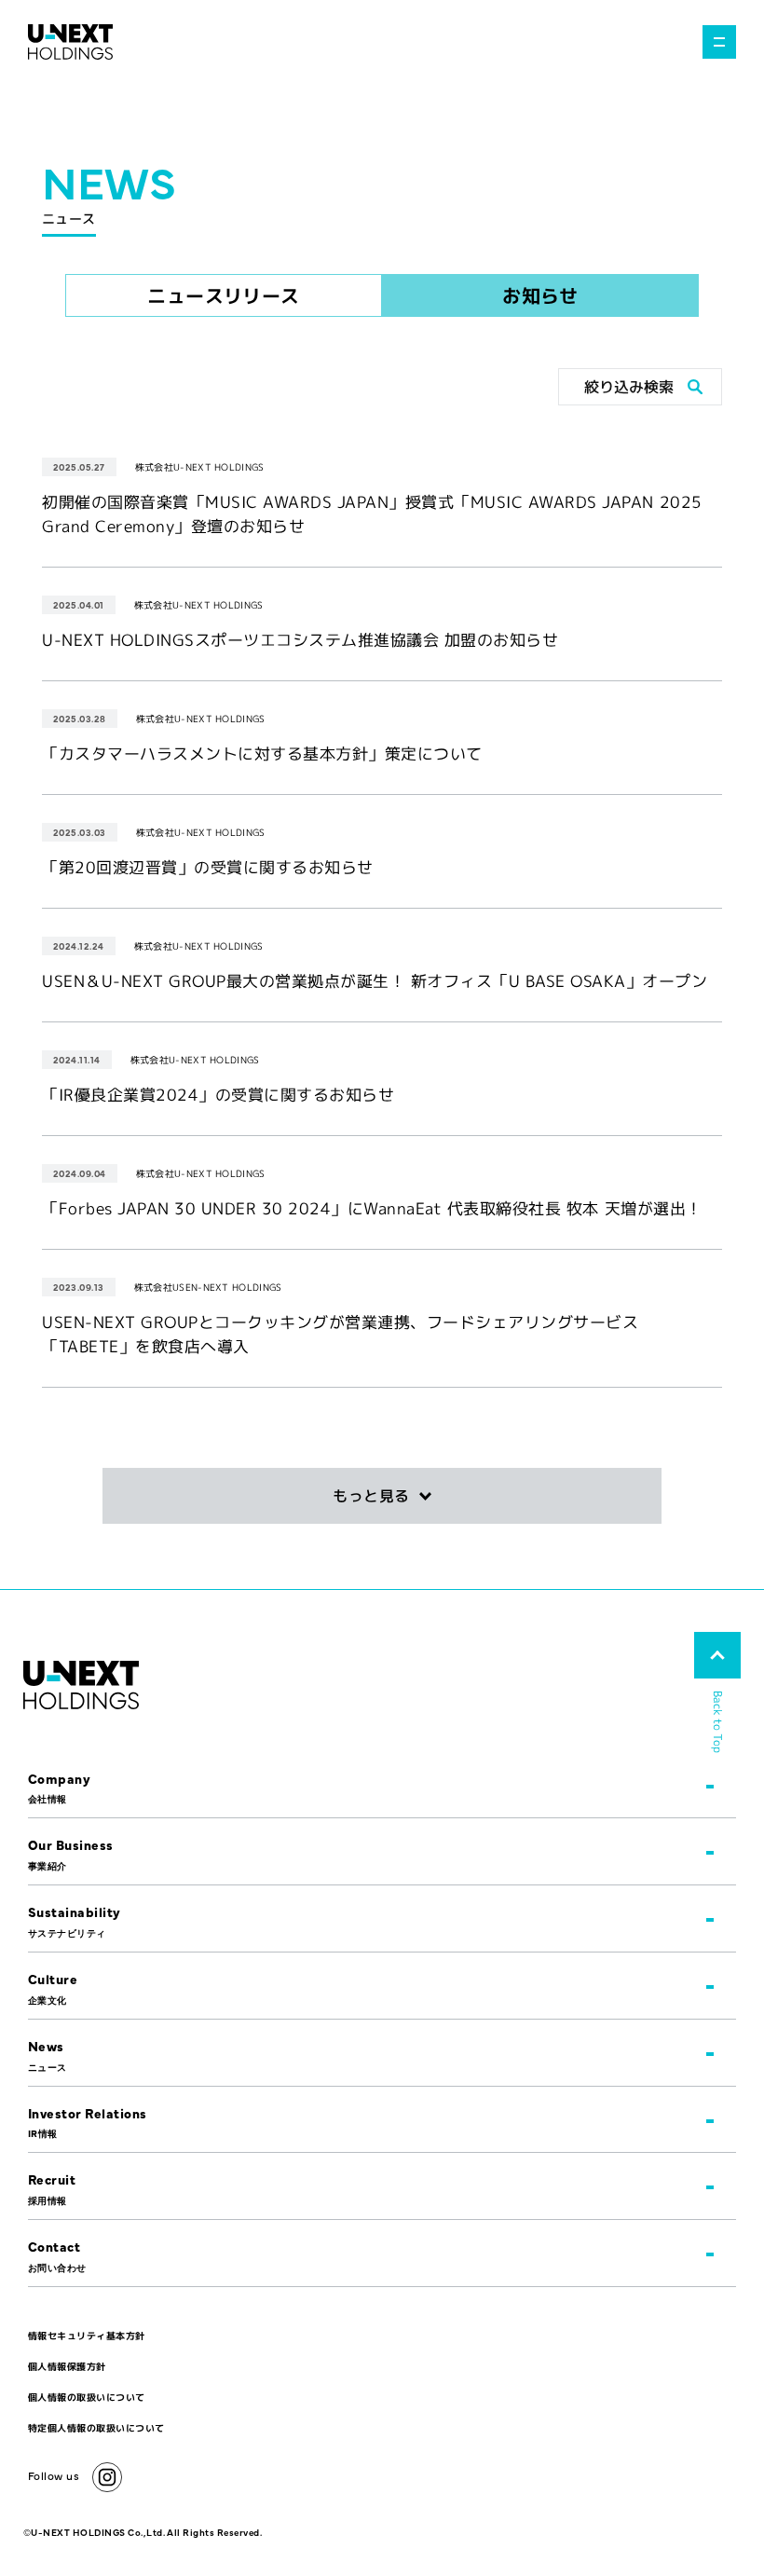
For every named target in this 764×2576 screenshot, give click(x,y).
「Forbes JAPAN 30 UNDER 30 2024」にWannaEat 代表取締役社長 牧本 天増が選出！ (372, 1208)
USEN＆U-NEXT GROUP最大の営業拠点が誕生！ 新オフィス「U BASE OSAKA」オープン (375, 981)
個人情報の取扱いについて (87, 2397)
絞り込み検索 (629, 387)
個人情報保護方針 (67, 2366)
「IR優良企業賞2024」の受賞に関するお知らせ (218, 1095)
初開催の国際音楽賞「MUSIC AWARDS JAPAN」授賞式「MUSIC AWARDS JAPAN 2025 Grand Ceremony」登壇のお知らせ (372, 514)
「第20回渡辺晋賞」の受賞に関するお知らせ (208, 867)
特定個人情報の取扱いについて (96, 2428)
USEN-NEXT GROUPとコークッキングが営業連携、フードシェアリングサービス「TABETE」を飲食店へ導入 (340, 1334)
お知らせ (540, 295)
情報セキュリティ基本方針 (87, 2336)
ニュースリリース (224, 295)
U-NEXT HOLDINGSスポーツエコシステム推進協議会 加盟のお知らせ (300, 640)
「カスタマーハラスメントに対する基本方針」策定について (262, 754)
